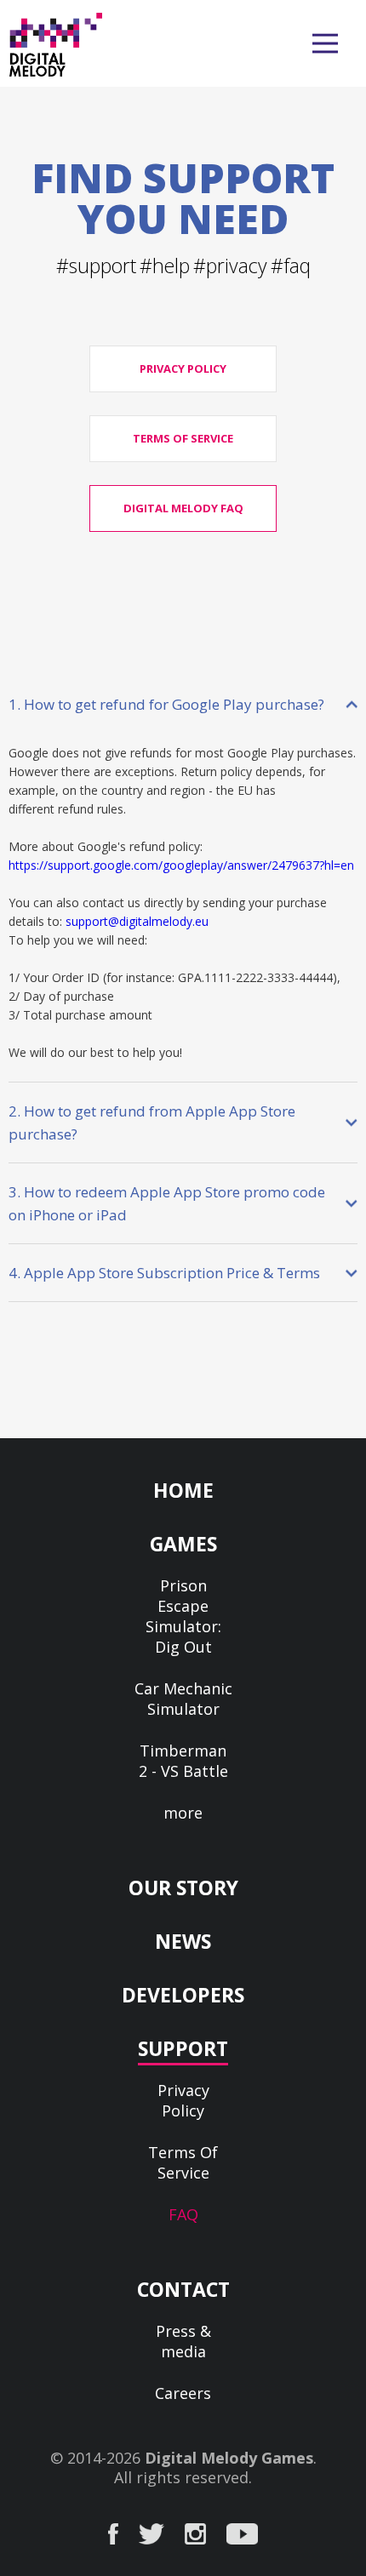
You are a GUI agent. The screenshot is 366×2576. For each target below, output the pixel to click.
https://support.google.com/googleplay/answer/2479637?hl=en (181, 865)
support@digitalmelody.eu (137, 921)
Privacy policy (183, 368)
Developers (183, 1995)
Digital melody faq (183, 508)
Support (183, 2048)
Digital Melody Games (229, 2458)
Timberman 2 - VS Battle (183, 1761)
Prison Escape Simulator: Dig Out (183, 1616)
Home (183, 1490)
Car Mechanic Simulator (183, 1699)
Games (183, 1544)
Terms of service (183, 438)
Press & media (183, 2341)
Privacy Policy (183, 2100)
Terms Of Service (183, 2162)
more (183, 1813)
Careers (183, 2393)
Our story (183, 1888)
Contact (183, 2289)
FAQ (183, 2214)
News (183, 1941)
